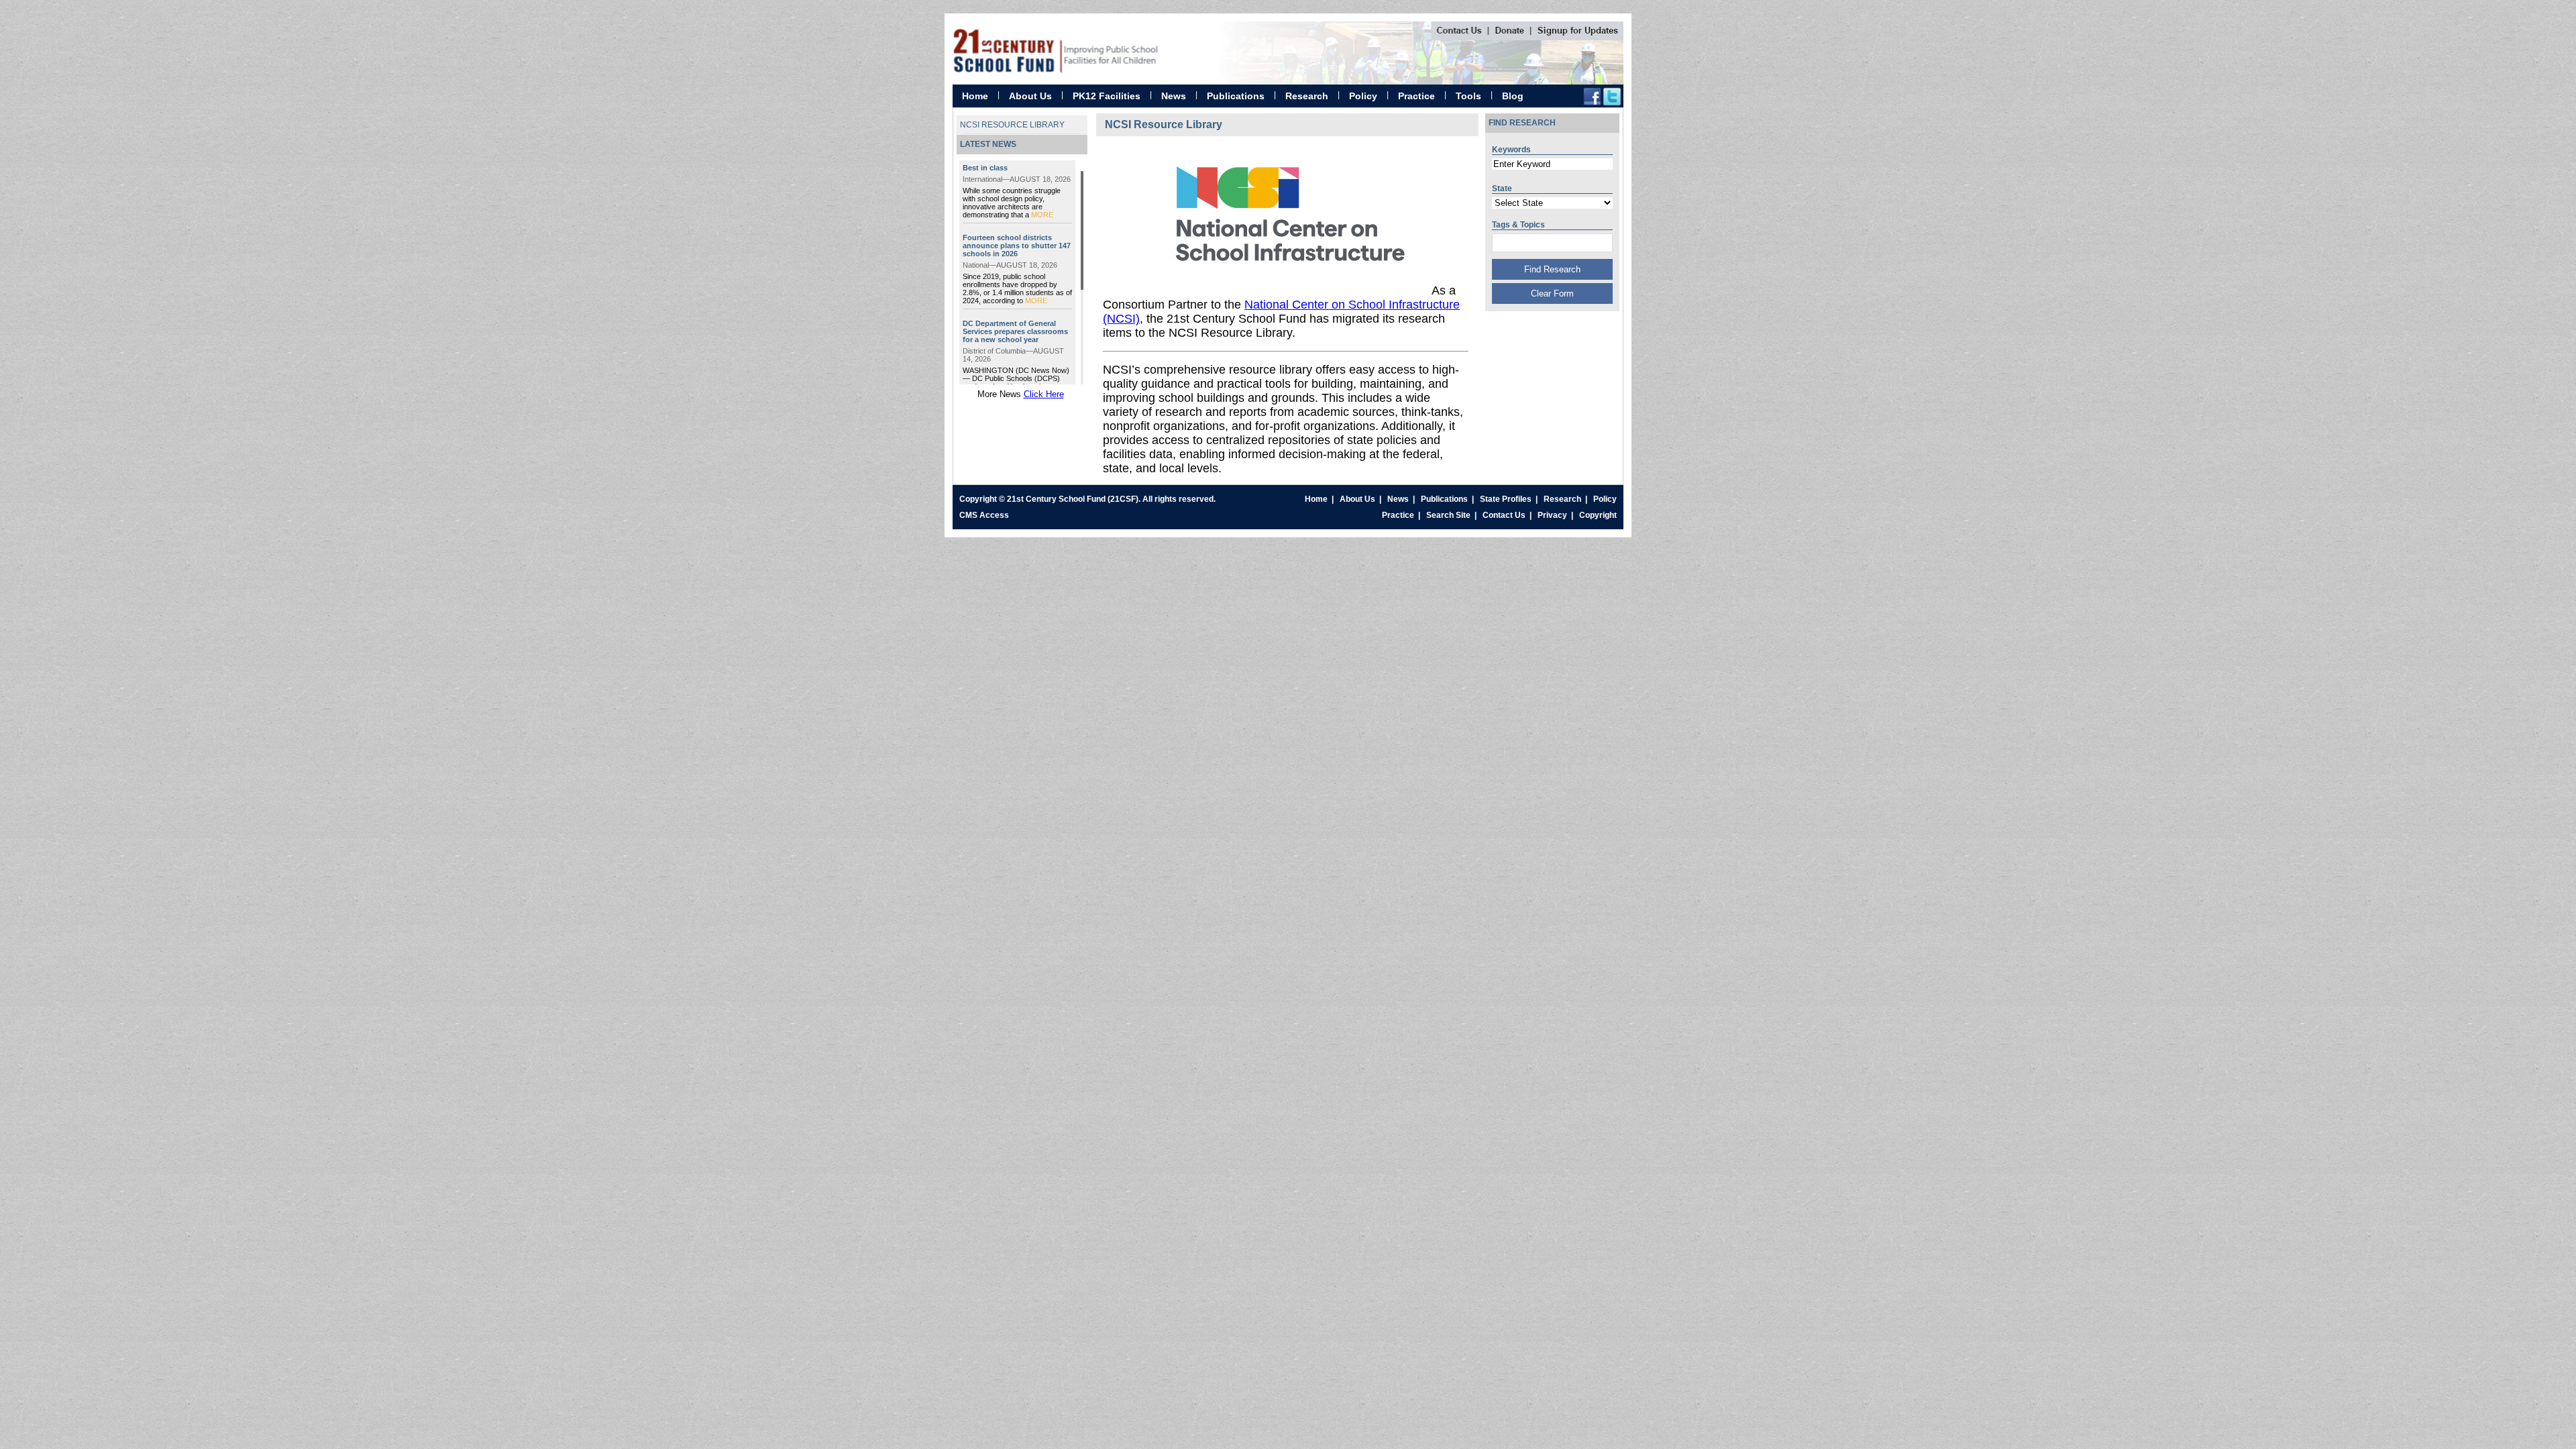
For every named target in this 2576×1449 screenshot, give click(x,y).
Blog (1513, 96)
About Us (1030, 96)
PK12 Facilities (1107, 96)
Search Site (1448, 515)
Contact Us (1504, 515)
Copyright (1598, 515)
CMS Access (984, 515)
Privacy (1552, 515)
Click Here (1044, 394)
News (1174, 96)
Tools (1468, 96)
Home (975, 96)
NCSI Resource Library (1012, 125)
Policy (1363, 96)
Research (1307, 96)
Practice (1416, 96)
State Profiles (1506, 499)
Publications (1236, 96)
